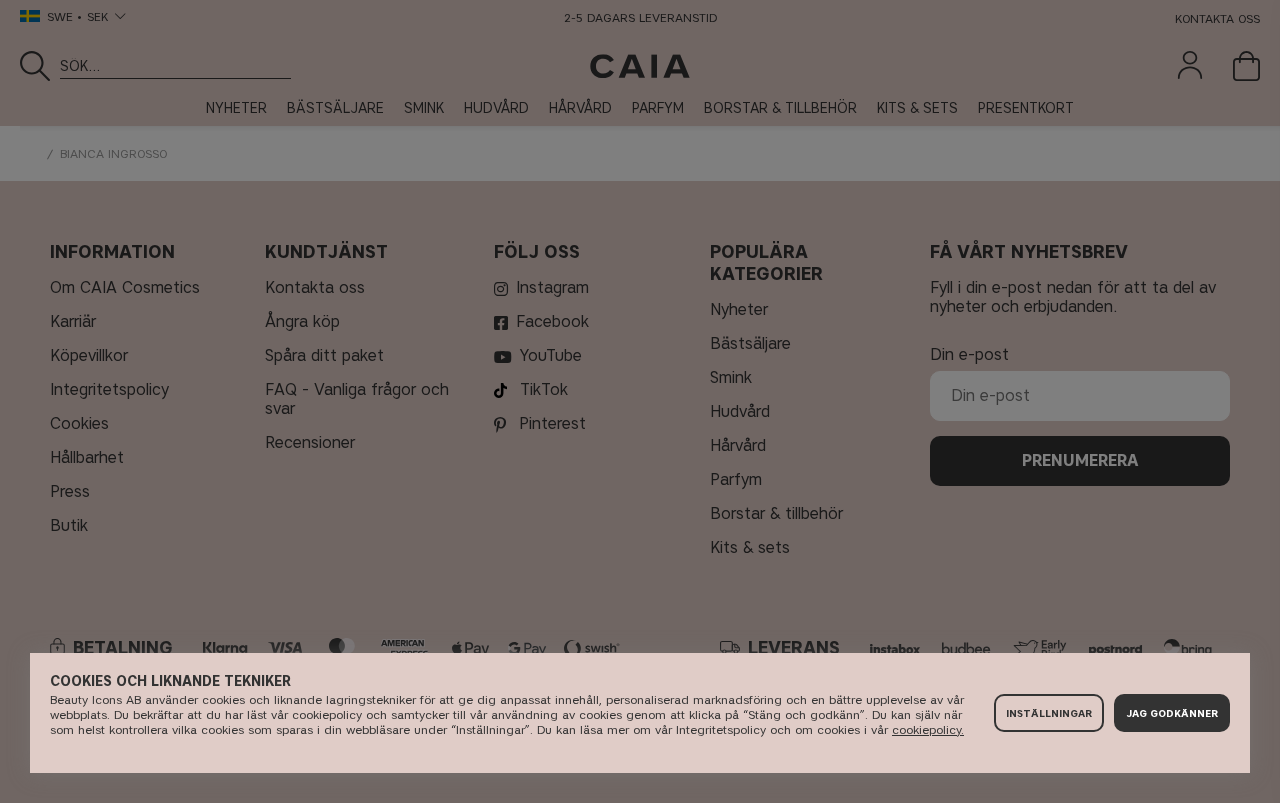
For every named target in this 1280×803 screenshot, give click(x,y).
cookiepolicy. (928, 729)
